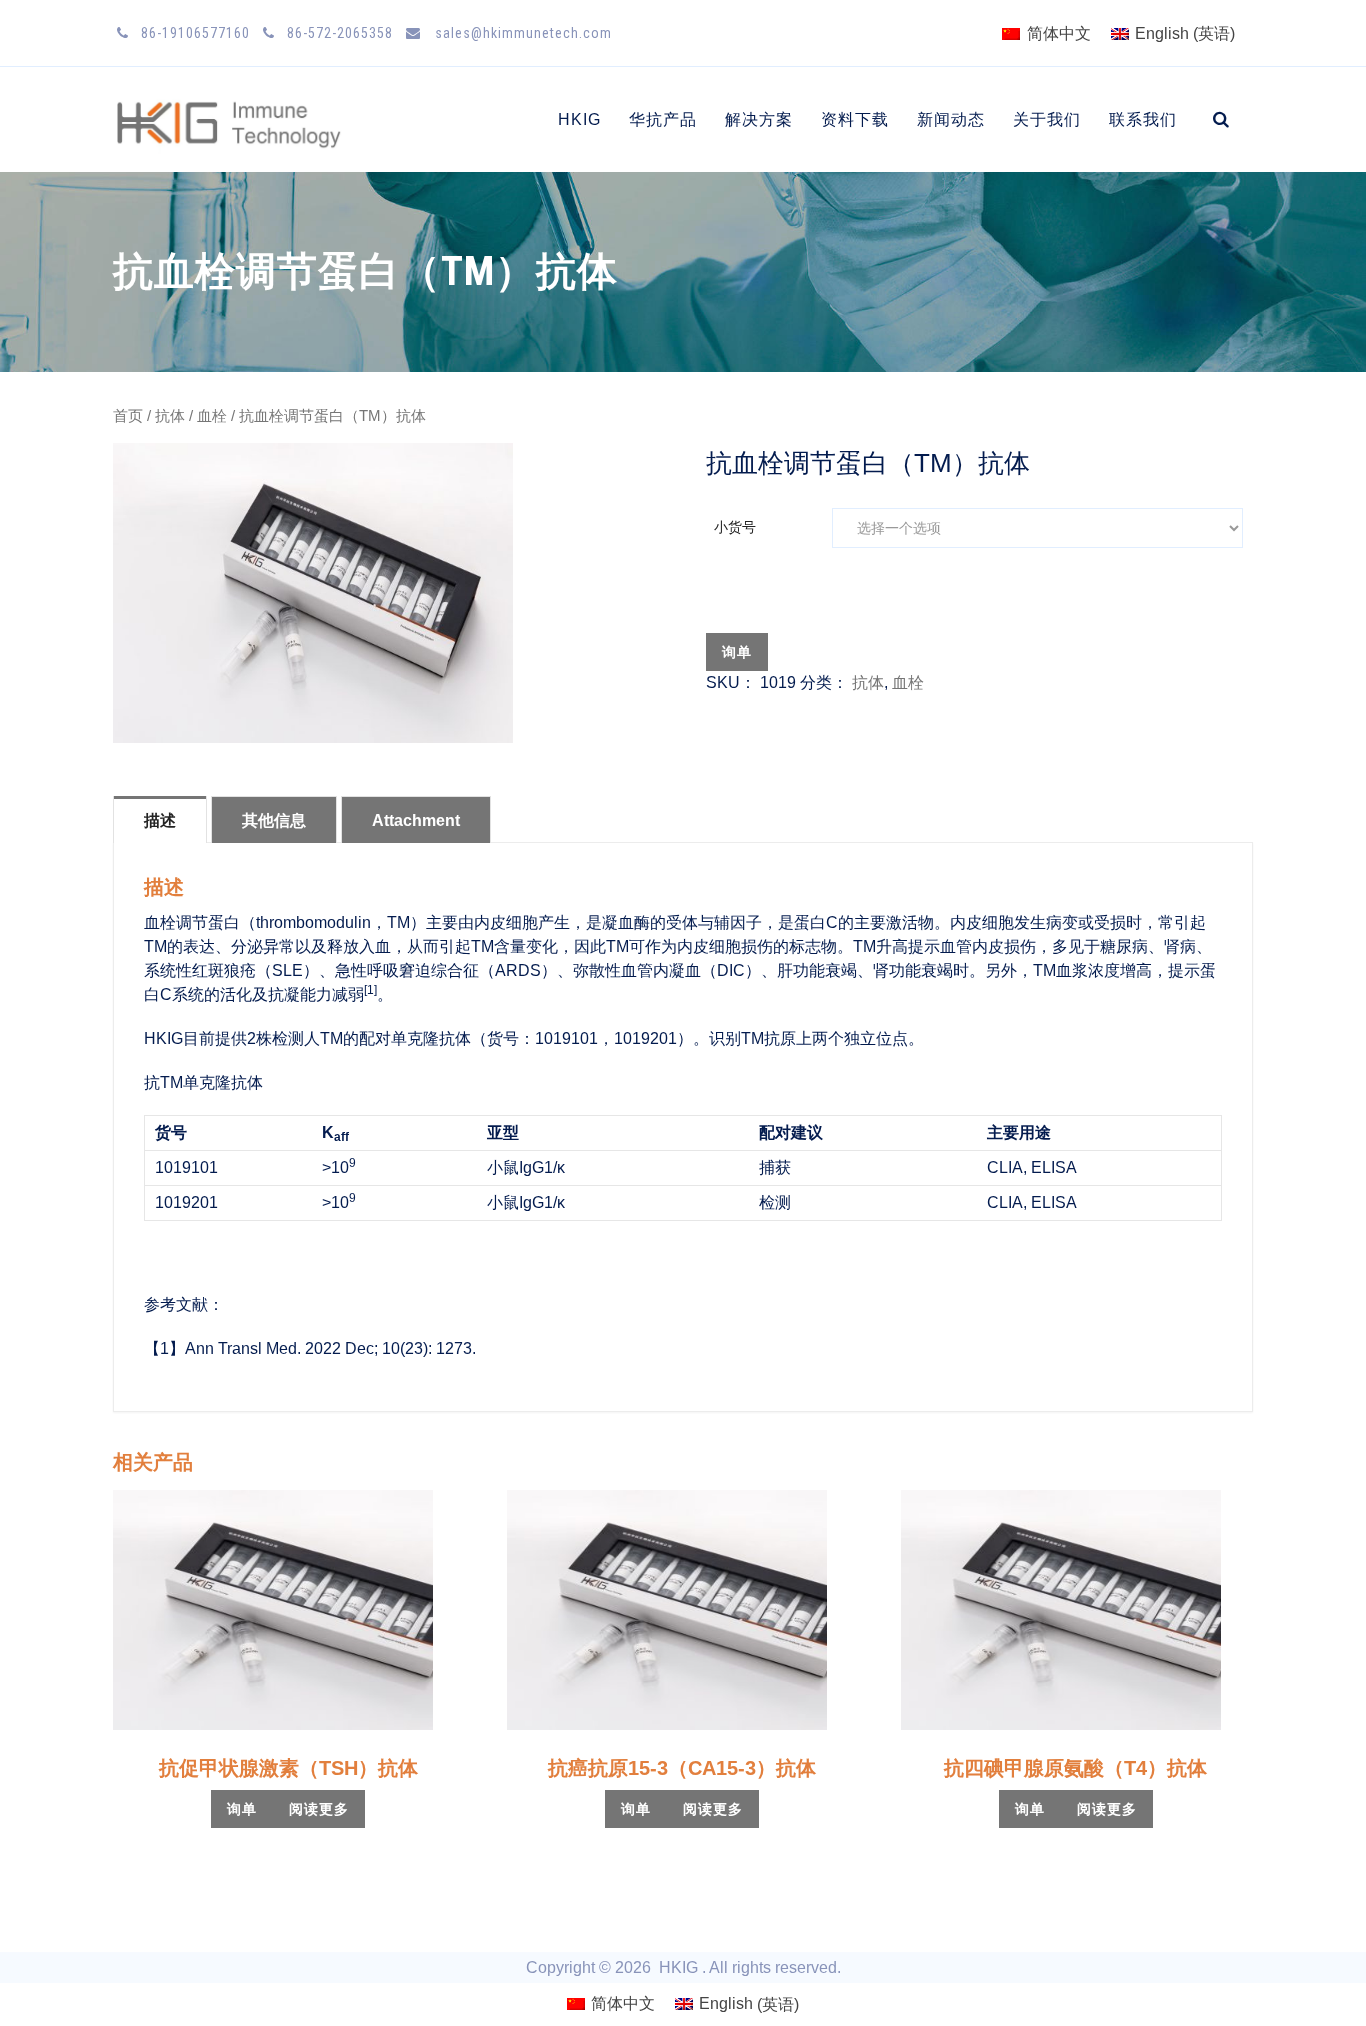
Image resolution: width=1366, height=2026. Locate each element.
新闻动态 (951, 119)
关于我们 (1047, 119)
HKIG (579, 119)
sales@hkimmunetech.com (521, 33)
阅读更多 (319, 1809)
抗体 (170, 416)
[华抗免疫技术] (231, 119)
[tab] (160, 819)
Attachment (416, 820)
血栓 (212, 416)
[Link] (1221, 119)
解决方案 (759, 119)
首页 (128, 416)
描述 (160, 820)
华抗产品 (663, 119)
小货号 (735, 527)
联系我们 (1143, 119)
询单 (737, 652)
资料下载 (855, 119)
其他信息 (274, 820)
